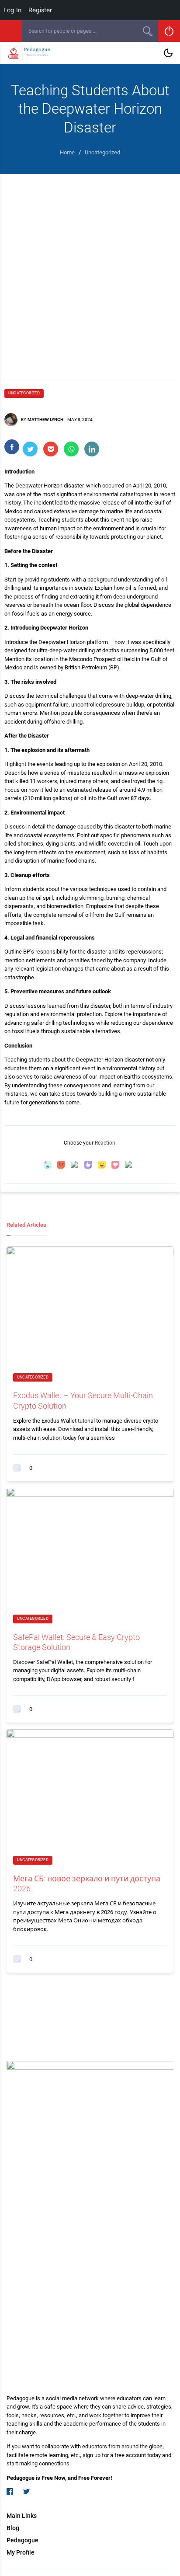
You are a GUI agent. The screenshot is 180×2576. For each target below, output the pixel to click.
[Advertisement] (90, 268)
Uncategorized (24, 393)
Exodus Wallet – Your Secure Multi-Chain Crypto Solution (83, 1400)
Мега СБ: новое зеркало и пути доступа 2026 (87, 1883)
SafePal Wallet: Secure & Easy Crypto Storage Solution (76, 1642)
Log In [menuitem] (12, 10)
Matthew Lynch (45, 419)
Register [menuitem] (40, 10)
